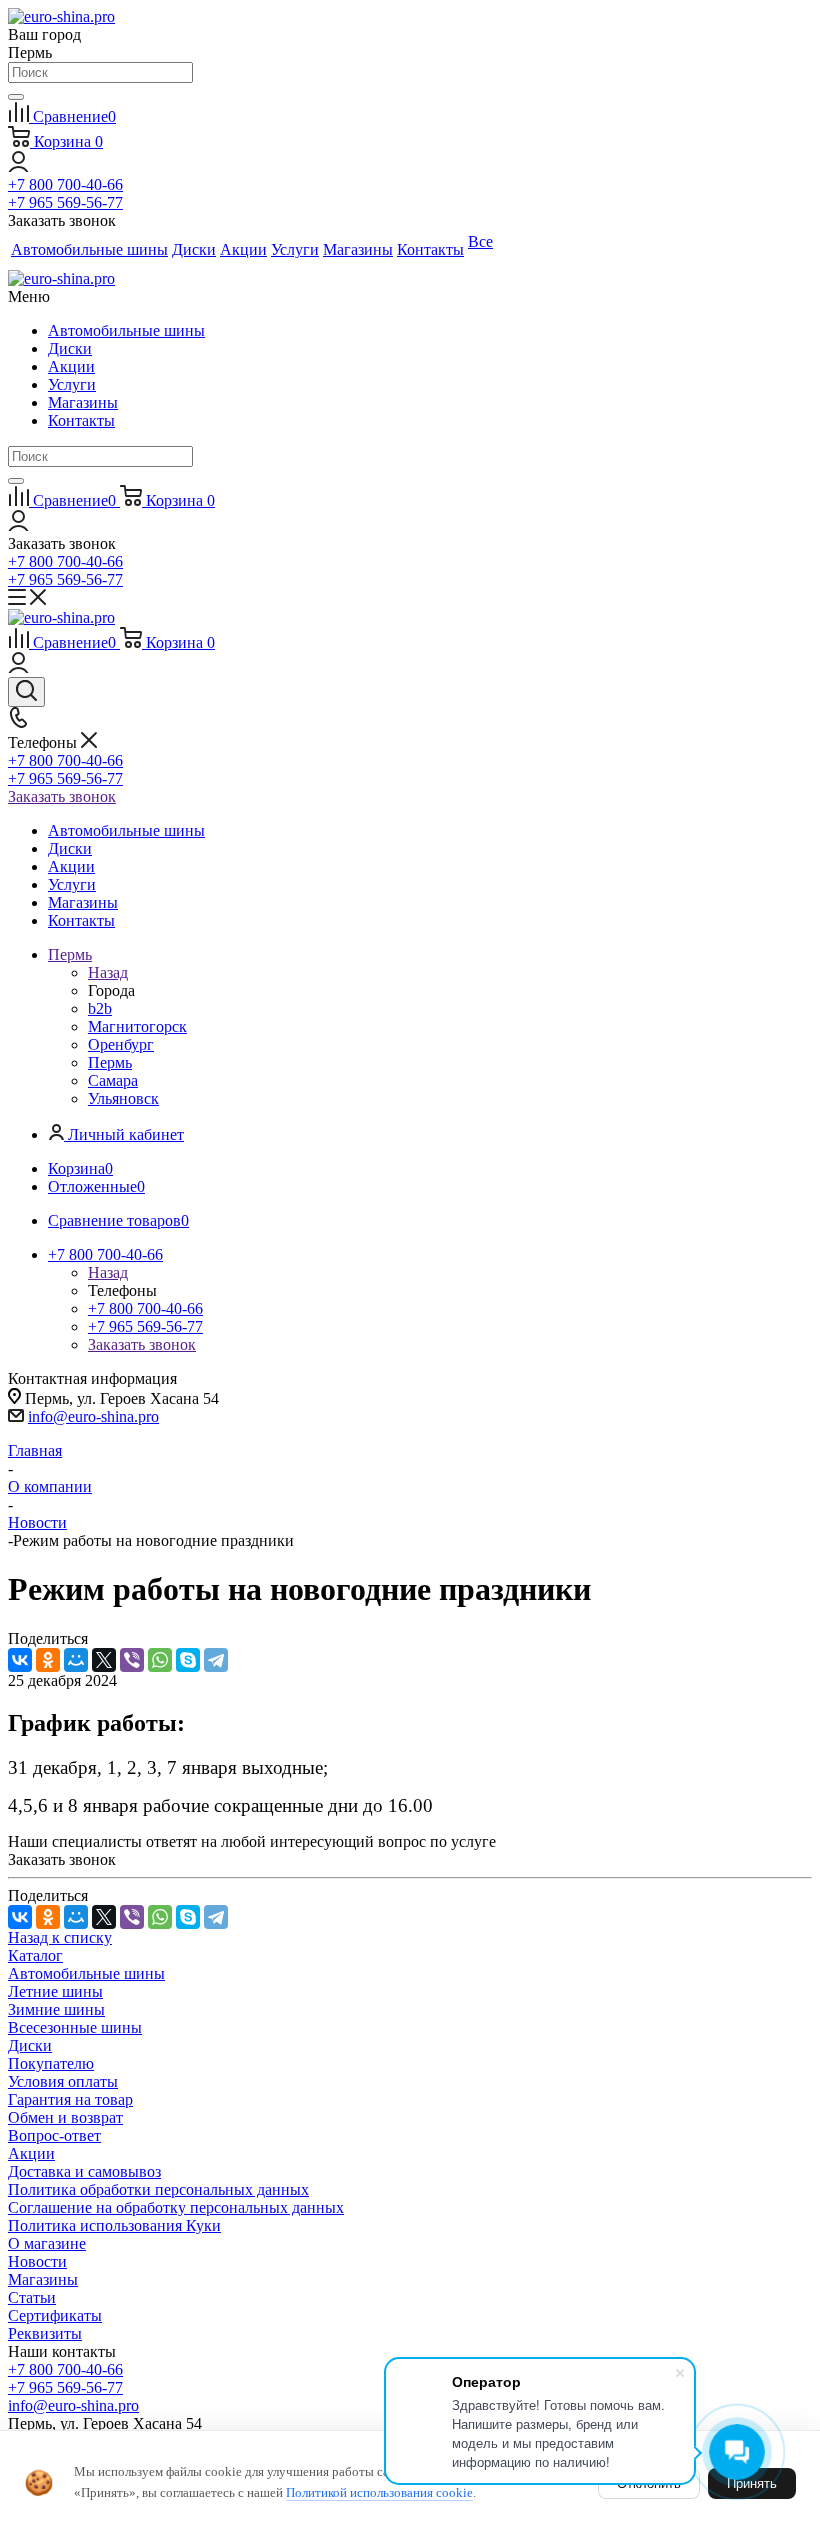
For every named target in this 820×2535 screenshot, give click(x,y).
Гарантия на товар (70, 2099)
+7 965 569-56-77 (65, 202)
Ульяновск (123, 1098)
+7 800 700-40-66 (65, 184)
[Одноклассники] (48, 1660)
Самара (113, 1080)
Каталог (35, 1955)
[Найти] (16, 97)
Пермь (110, 1062)
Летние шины (55, 1991)
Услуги (72, 384)
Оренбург (121, 1044)
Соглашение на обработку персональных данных (176, 2207)
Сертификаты (55, 2315)
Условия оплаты (63, 2081)
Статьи (32, 2297)
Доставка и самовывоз (84, 2171)
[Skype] (188, 1660)
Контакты (81, 420)
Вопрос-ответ (54, 2135)
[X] (104, 1660)
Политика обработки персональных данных (158, 2189)
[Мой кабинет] (18, 166)
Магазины (83, 402)
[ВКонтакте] (20, 1660)
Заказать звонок (62, 796)
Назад (108, 972)
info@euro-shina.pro (93, 1416)
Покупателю (51, 2063)
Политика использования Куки (114, 2225)
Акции (71, 366)
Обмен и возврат (65, 2117)
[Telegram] (216, 1660)
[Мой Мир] (76, 1660)
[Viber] (132, 1660)
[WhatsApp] (160, 1660)
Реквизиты (45, 2333)
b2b (100, 1008)
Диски (70, 348)
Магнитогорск (137, 1026)
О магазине (47, 2243)
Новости (37, 2261)
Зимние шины (56, 2009)
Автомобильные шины (126, 330)
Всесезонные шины (75, 2027)
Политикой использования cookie (379, 2492)
